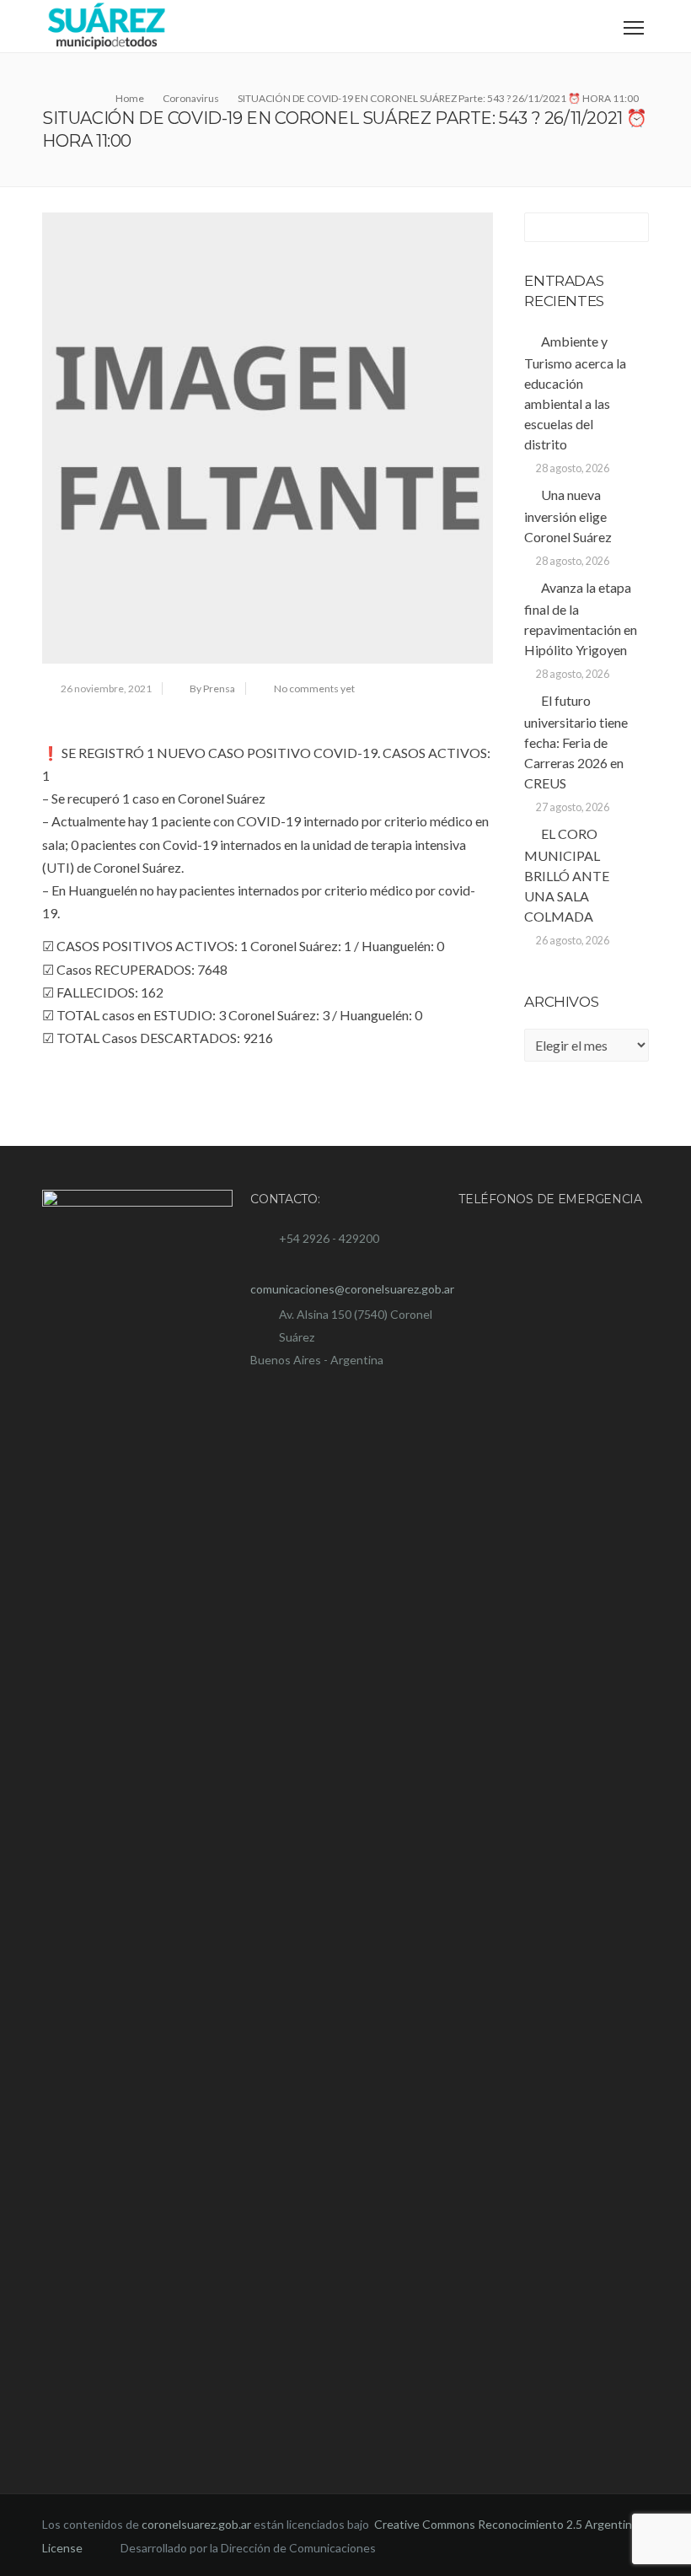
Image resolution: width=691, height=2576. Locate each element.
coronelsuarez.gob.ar (196, 2524)
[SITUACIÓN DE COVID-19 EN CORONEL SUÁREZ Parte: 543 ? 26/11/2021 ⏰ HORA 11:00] (268, 438)
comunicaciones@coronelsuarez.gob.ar (352, 1289)
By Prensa (212, 688)
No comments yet (314, 688)
